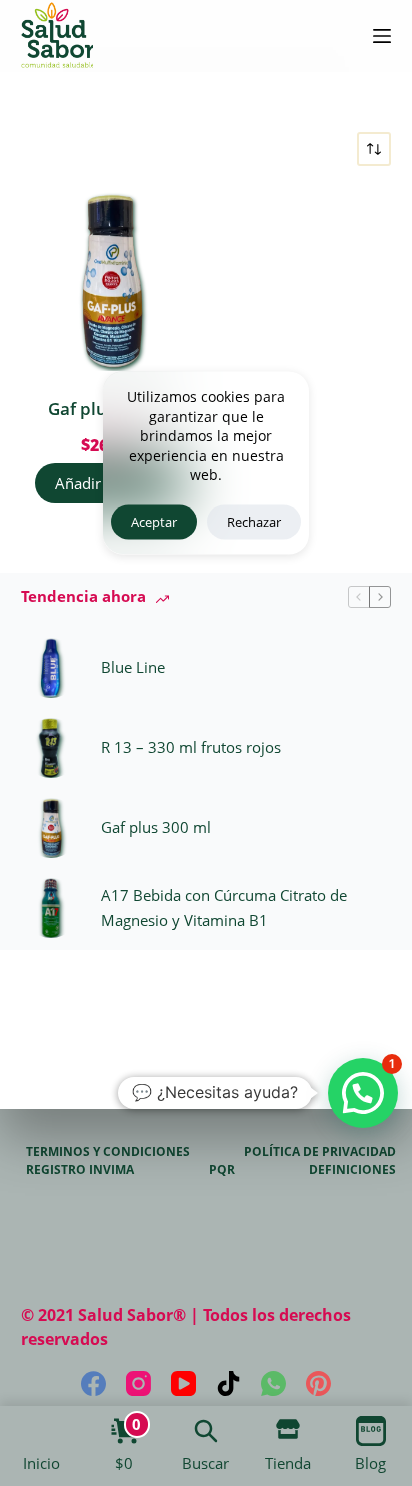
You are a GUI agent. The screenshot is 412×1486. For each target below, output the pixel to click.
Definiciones (352, 1170)
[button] (363, 1093)
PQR (222, 1170)
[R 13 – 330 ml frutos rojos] (51, 748)
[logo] (57, 36)
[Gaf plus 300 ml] (111, 281)
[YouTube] (183, 1383)
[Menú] (382, 36)
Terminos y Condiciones (108, 1152)
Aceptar (154, 521)
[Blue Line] (51, 668)
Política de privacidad (320, 1152)
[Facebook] (93, 1383)
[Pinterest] (318, 1383)
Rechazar (254, 521)
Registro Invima (80, 1170)
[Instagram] (138, 1383)
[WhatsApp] (273, 1383)
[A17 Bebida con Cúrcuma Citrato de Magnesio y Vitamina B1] (51, 908)
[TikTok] (228, 1383)
